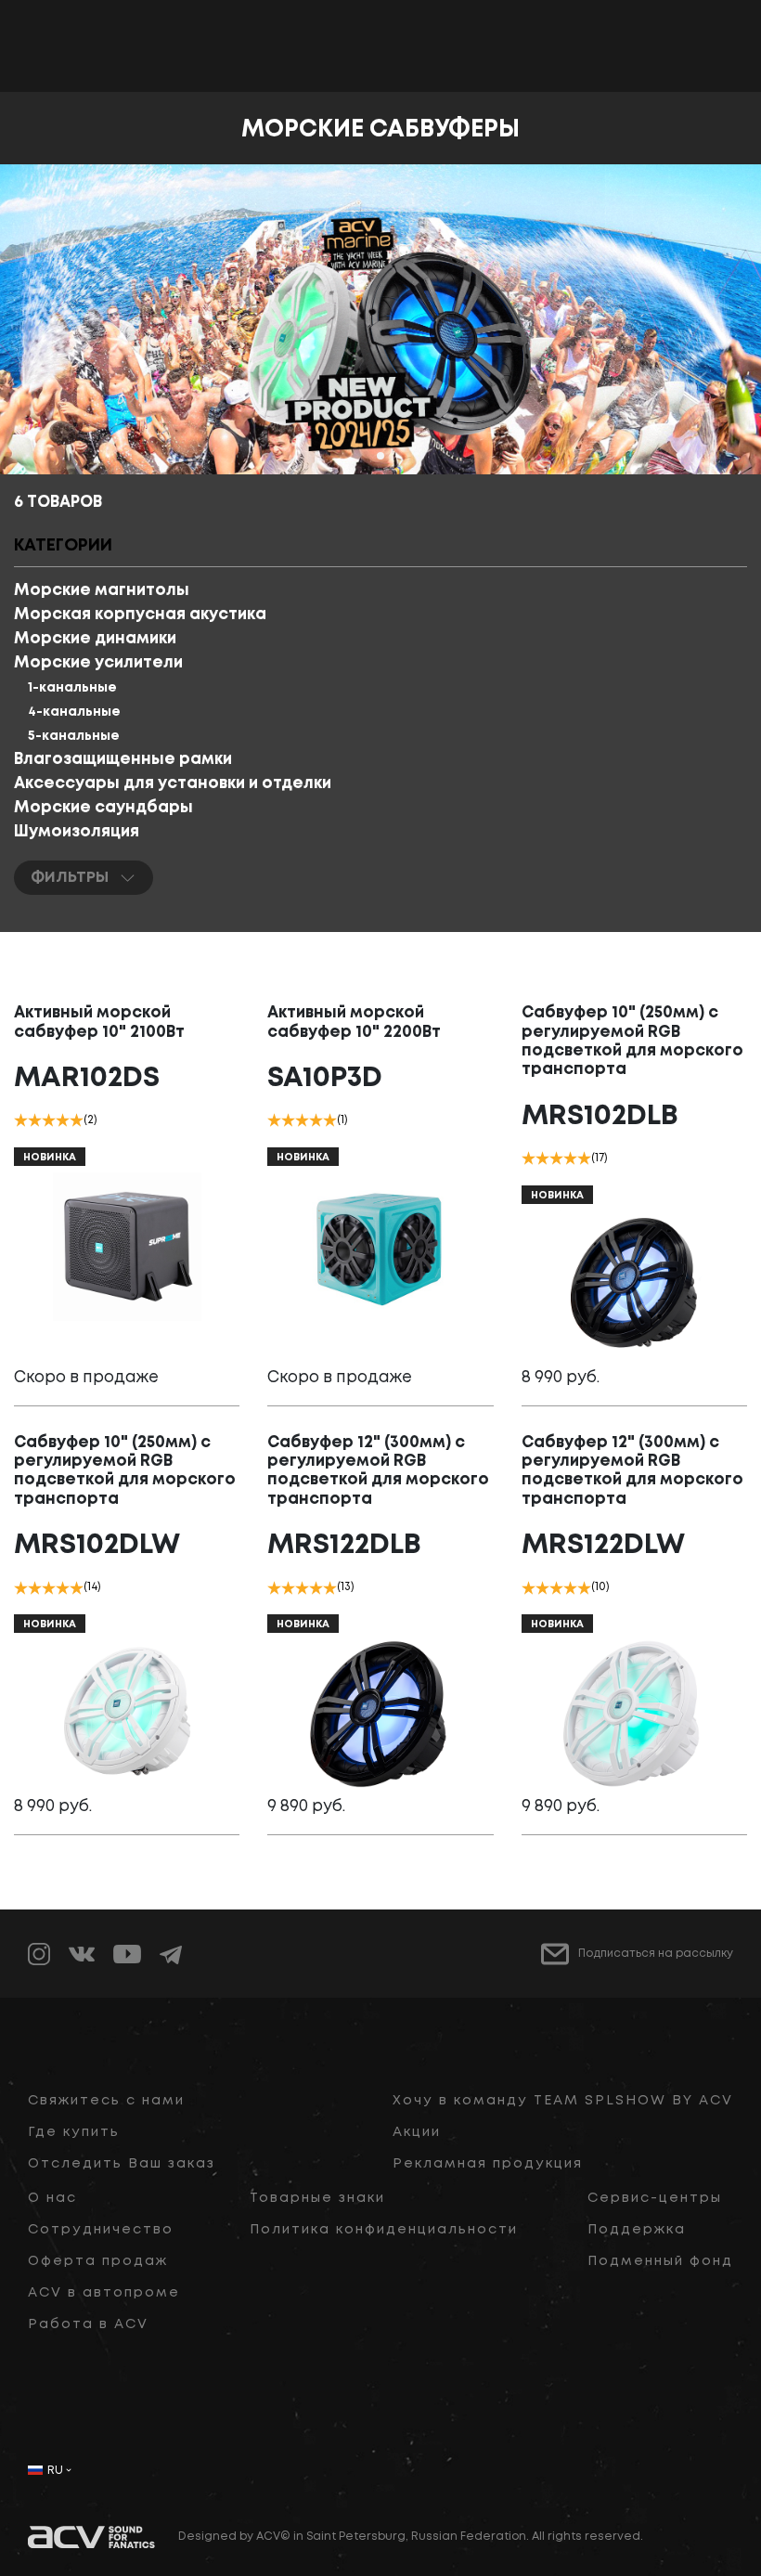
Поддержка (637, 2230)
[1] (21, 1120)
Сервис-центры (655, 2198)
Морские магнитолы (102, 591)
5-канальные (74, 736)
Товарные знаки (317, 2198)
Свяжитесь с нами (106, 2101)
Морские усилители (98, 663)
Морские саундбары (103, 808)
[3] (49, 1120)
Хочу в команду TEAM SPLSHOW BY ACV (563, 2101)
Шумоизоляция (77, 832)
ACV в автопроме (104, 2293)
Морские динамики (95, 639)
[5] (77, 1120)
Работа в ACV (88, 2324)
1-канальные (72, 688)
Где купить (74, 2132)
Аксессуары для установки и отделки (173, 784)
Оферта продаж (98, 2261)
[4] (63, 1120)
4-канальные (74, 712)
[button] (380, 456)
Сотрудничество (101, 2230)
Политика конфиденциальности (384, 2230)
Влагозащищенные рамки (123, 760)
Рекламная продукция (488, 2164)
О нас (52, 2198)
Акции (417, 2132)
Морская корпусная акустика (140, 615)
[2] (35, 1120)
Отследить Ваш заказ (122, 2164)
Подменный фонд (660, 2261)
